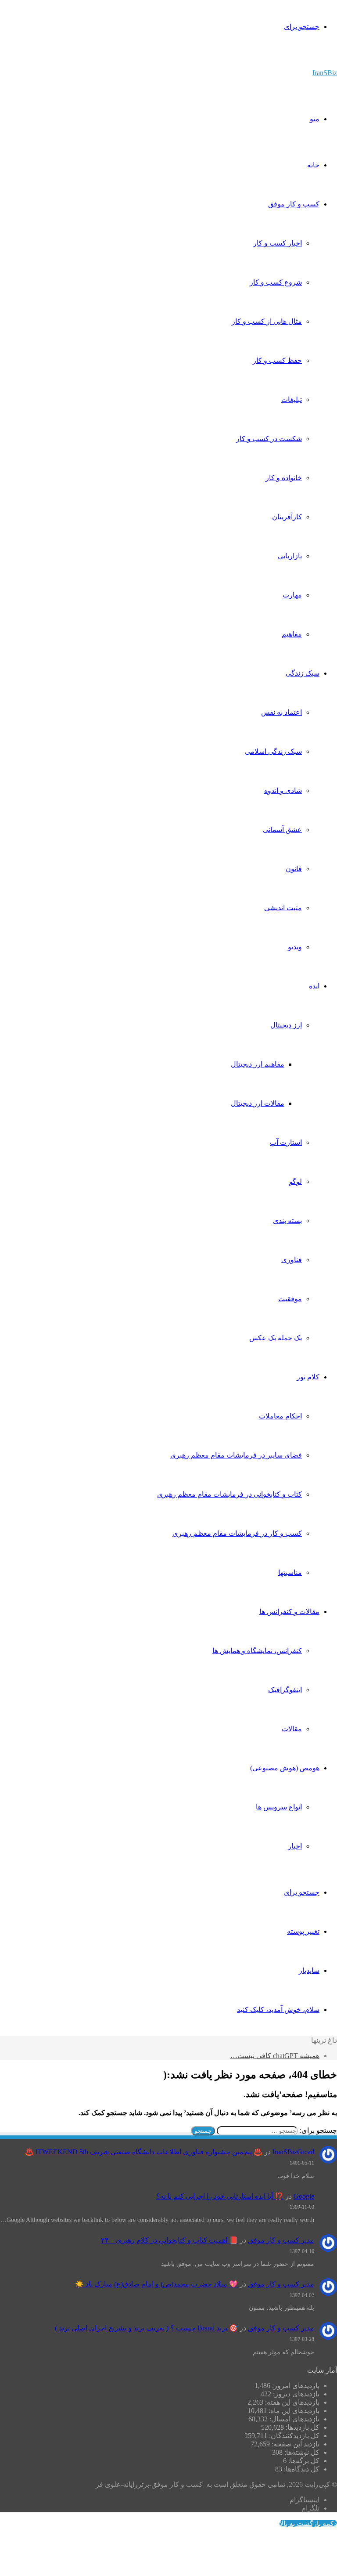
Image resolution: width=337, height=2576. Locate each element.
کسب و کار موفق (294, 204)
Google (304, 2196)
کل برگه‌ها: (303, 2461)
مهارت (292, 595)
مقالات (292, 1729)
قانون (294, 869)
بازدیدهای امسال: (294, 2419)
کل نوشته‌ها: (301, 2452)
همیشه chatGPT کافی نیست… (275, 2056)
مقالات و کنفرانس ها (289, 1612)
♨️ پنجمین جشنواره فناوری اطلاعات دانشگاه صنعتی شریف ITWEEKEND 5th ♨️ (144, 2152)
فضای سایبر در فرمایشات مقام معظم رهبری (236, 1455)
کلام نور (308, 1377)
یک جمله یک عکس (276, 1338)
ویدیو (295, 947)
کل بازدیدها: (302, 2427)
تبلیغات (292, 400)
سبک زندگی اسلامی (273, 751)
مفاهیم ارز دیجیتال (258, 1064)
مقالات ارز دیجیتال (258, 1103)
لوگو (296, 1181)
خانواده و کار (284, 478)
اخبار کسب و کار (278, 243)
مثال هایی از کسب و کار (267, 321)
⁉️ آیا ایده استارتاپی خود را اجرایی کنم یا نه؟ (220, 2196)
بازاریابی (290, 556)
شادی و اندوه (283, 791)
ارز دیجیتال (286, 1025)
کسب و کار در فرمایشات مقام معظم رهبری (237, 1533)
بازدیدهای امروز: (295, 2386)
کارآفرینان (287, 517)
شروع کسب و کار (276, 282)
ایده (314, 986)
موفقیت (290, 1299)
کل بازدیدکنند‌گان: (293, 2436)
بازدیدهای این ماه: (293, 2411)
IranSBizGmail (293, 2152)
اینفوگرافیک (285, 1690)
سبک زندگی (303, 673)
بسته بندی (287, 1221)
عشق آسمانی (282, 830)
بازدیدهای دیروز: (295, 2394)
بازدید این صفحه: (295, 2444)
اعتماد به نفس (281, 712)
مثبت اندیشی (283, 908)
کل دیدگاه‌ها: (301, 2469)
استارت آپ (286, 1142)
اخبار (295, 1846)
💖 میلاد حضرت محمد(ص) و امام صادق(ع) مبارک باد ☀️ (156, 2284)
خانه (313, 165)
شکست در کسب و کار (269, 439)
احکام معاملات (280, 1416)
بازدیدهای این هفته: (291, 2402)
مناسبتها (290, 1572)
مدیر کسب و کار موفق (281, 2240)
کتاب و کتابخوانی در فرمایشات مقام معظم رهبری (229, 1494)
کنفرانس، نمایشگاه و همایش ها (257, 1651)
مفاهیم (292, 634)
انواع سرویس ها (279, 1807)
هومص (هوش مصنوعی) (285, 1768)
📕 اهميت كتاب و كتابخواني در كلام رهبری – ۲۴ (169, 2240)
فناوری (292, 1260)
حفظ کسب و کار (277, 360)
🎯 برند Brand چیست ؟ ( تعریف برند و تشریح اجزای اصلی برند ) (146, 2328)
